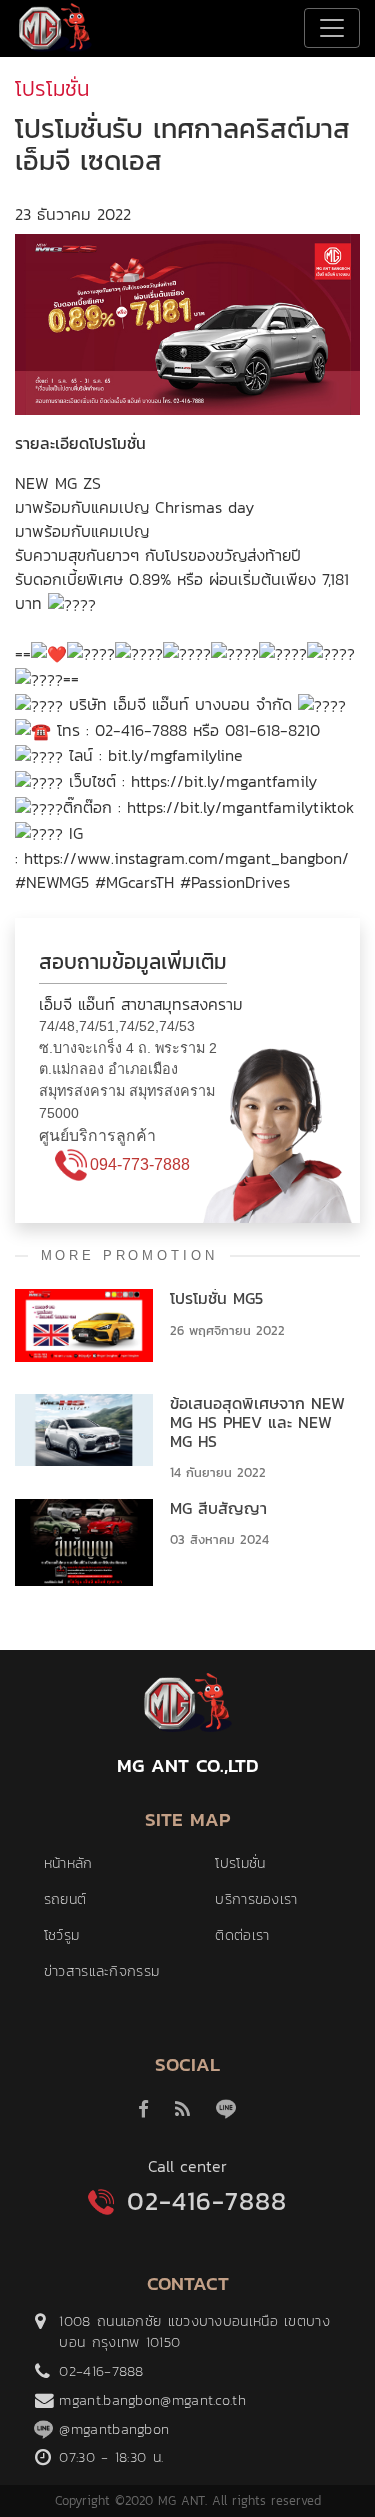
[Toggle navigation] (332, 28)
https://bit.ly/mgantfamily (224, 781)
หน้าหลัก (68, 1863)
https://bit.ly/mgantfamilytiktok (240, 807)
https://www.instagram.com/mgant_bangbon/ (186, 858)
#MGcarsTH (134, 882)
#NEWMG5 (52, 882)
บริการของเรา (256, 1899)
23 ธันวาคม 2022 (73, 214)
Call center (187, 2166)
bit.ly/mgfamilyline (175, 755)
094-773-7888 (140, 1164)
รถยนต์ (65, 1899)
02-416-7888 (207, 2201)
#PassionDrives (235, 882)
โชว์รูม (62, 1935)
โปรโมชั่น (240, 1863)
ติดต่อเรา (242, 1935)
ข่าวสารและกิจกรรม (102, 1971)
